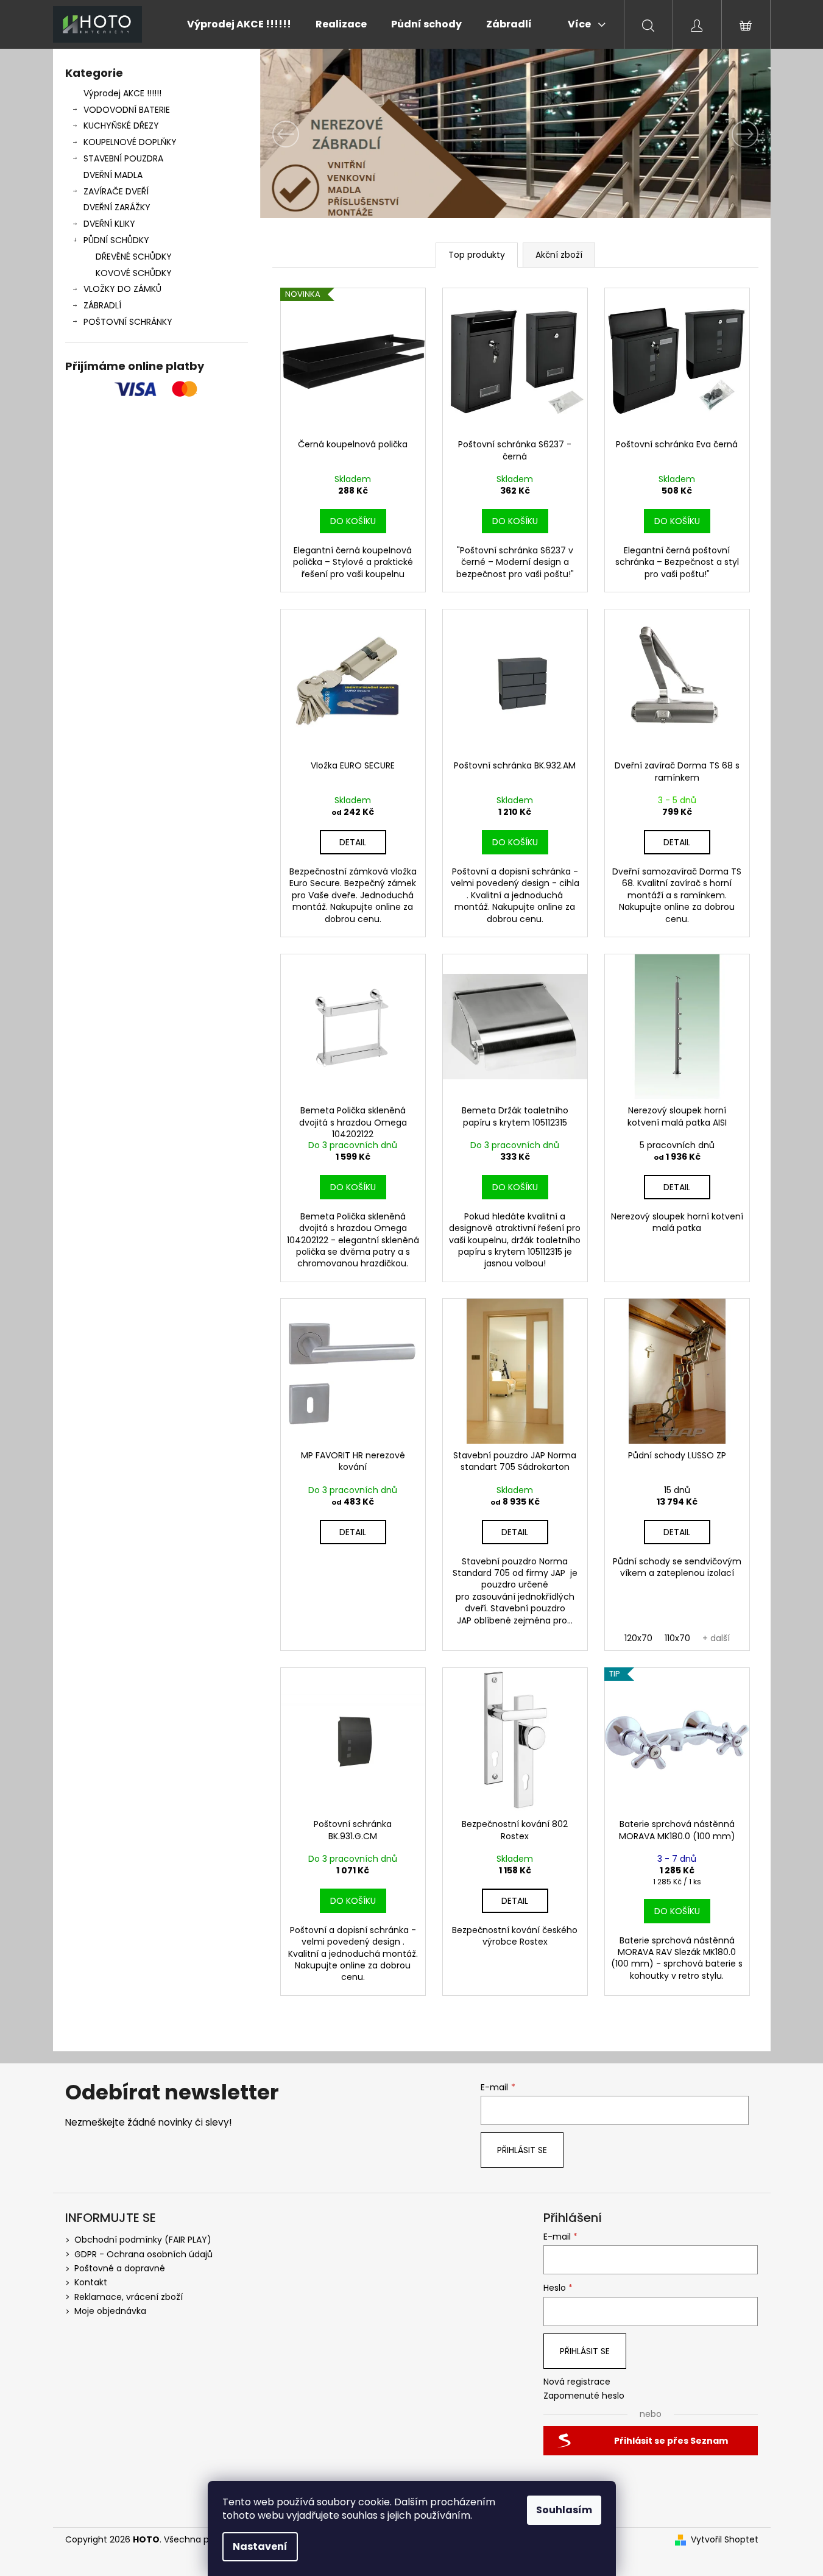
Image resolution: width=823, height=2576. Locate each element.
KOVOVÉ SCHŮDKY (134, 273)
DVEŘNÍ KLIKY (109, 224)
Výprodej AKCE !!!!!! (122, 93)
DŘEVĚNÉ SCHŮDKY (134, 257)
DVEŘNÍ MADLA (113, 175)
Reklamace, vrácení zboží (129, 2297)
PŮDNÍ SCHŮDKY (116, 240)
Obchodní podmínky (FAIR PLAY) (143, 2240)
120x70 (638, 1638)
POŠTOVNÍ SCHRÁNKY (128, 322)
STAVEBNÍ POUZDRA (123, 158)
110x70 (677, 1638)
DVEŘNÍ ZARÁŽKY (117, 207)
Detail (353, 842)
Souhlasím (564, 2510)
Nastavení (260, 2546)
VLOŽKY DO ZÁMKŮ (122, 289)
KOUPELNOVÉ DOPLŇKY (130, 142)
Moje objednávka (110, 2311)
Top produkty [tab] (477, 255)
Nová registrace (577, 2382)
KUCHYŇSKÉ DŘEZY (121, 126)
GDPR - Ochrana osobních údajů (143, 2254)
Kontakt (91, 2282)
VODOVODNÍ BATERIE (127, 110)
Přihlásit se (522, 2150)
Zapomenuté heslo (584, 2396)
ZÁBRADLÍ (102, 305)
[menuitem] (239, 24)
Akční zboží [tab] (559, 255)
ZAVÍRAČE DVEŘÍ (116, 191)
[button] (298, 134)
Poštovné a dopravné (120, 2268)
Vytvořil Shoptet (725, 2540)
